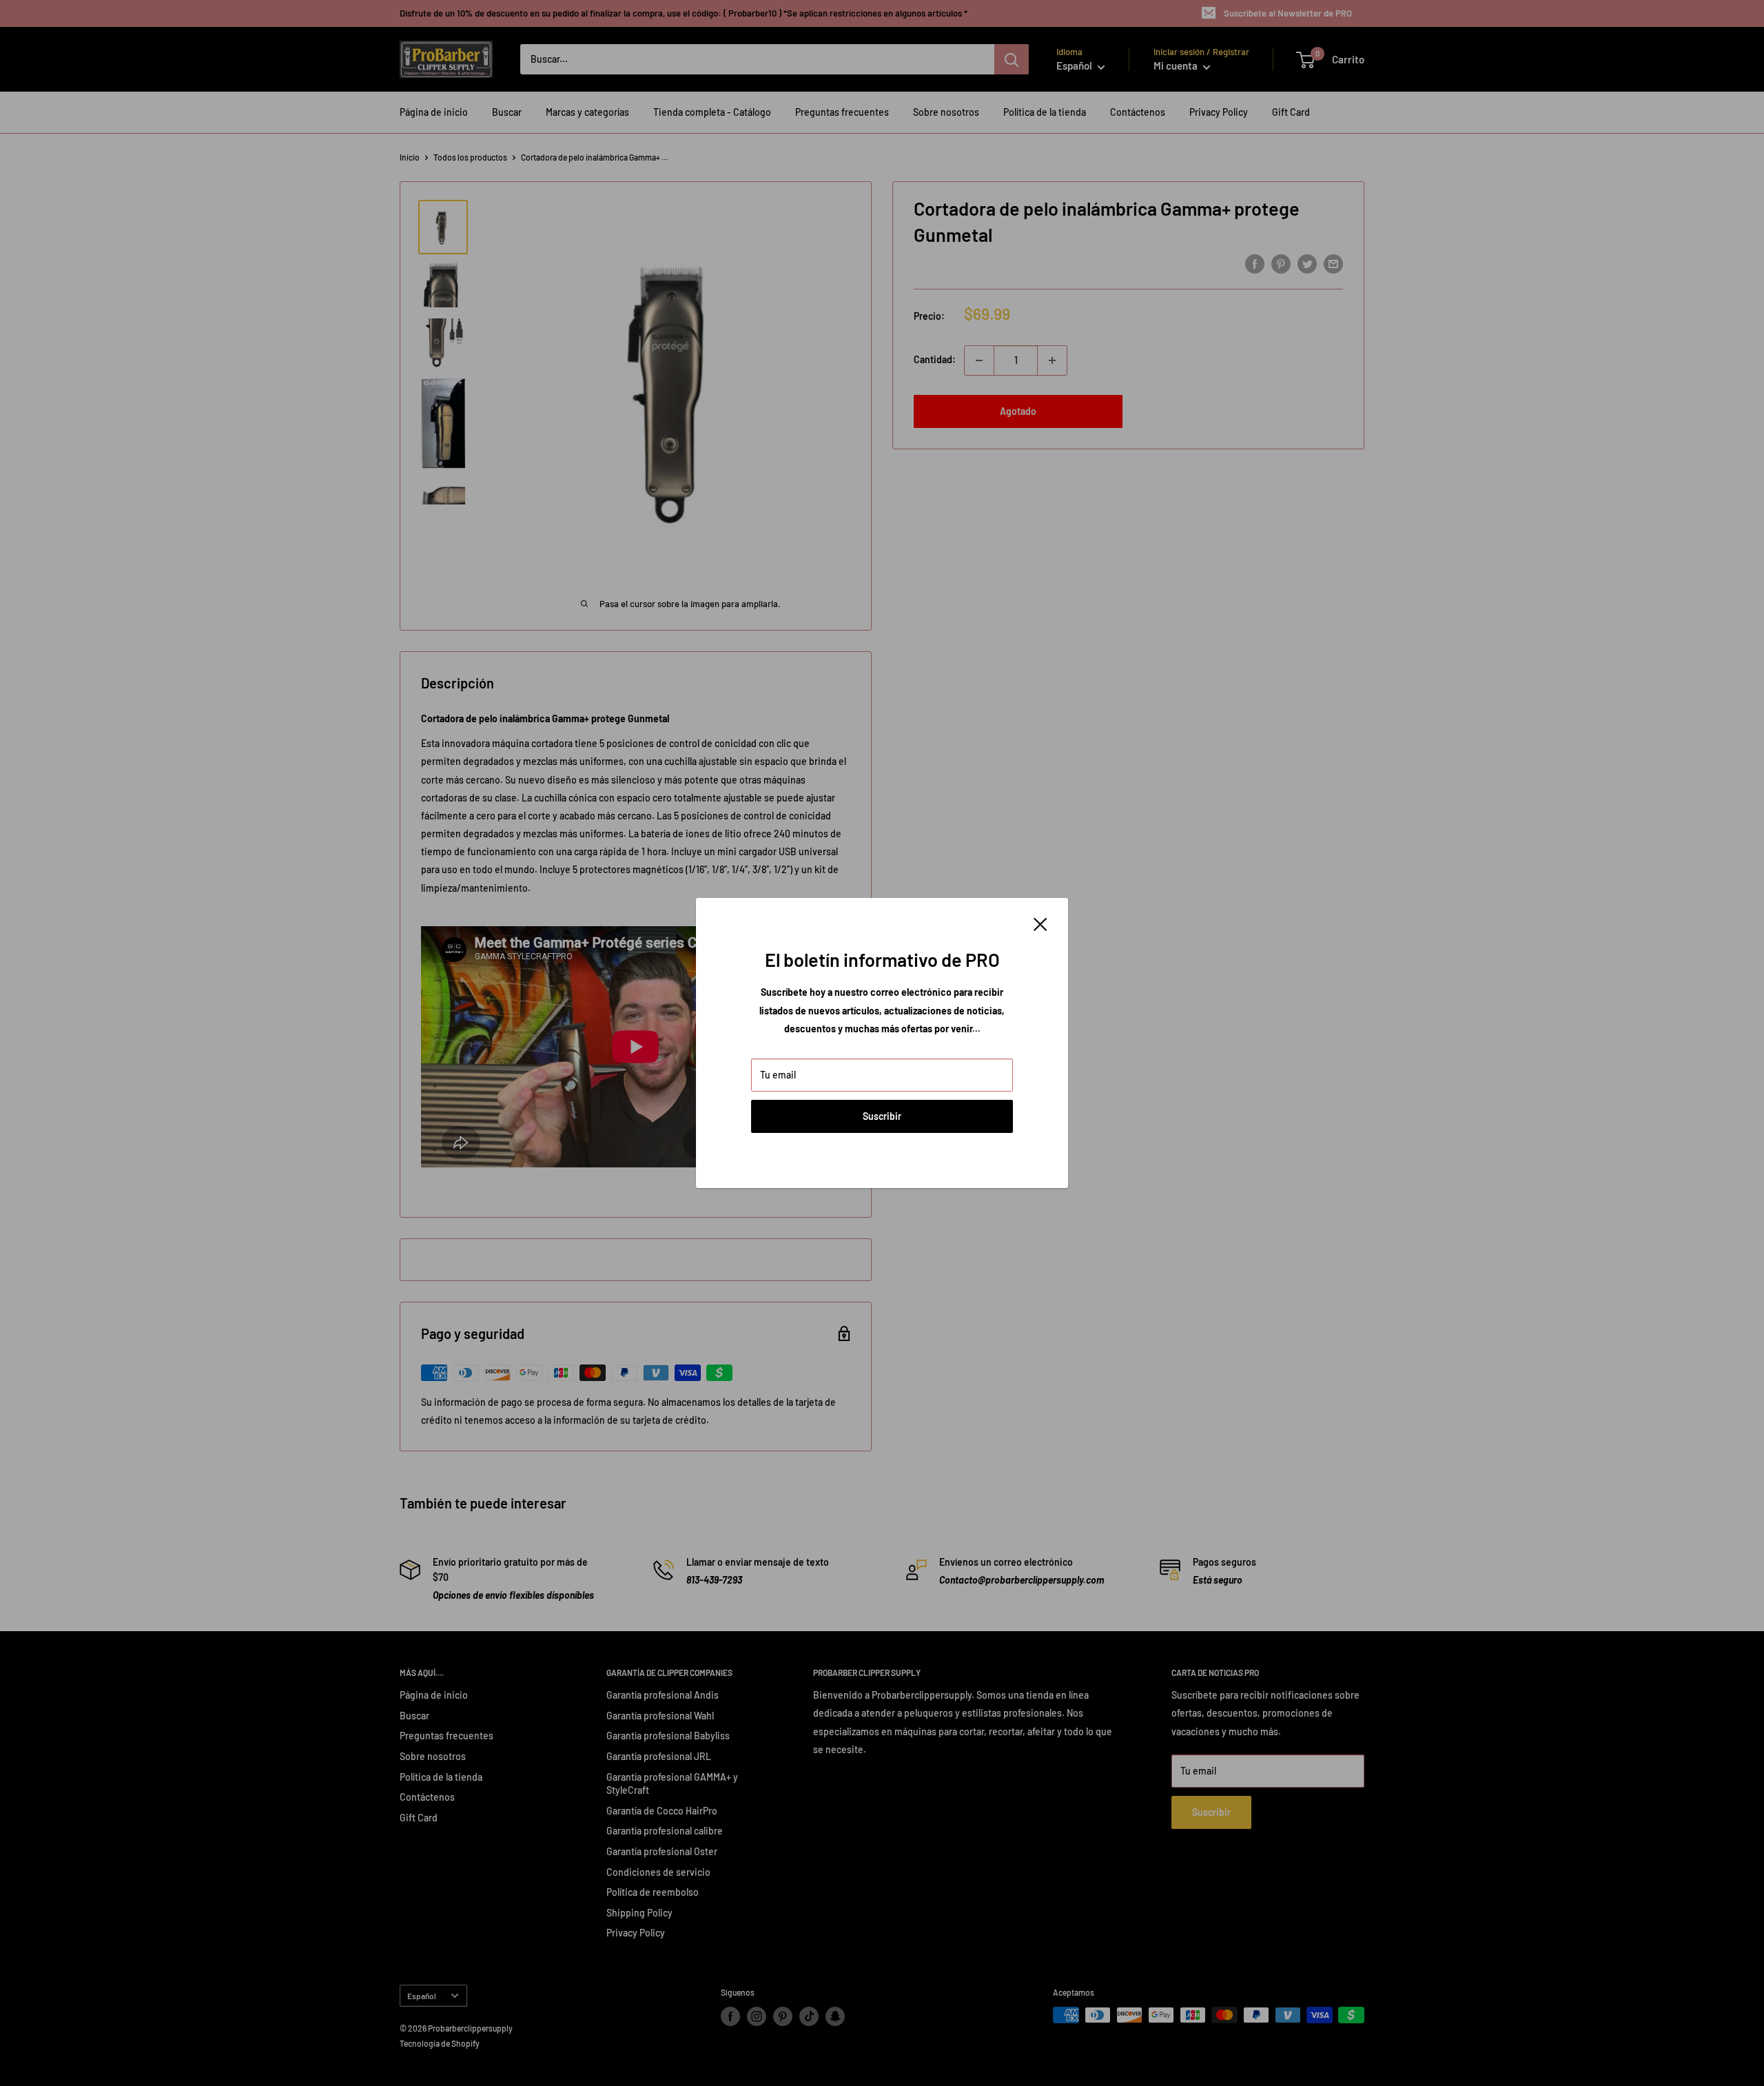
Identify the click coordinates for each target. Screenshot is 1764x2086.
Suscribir (882, 1116)
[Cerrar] (1040, 923)
